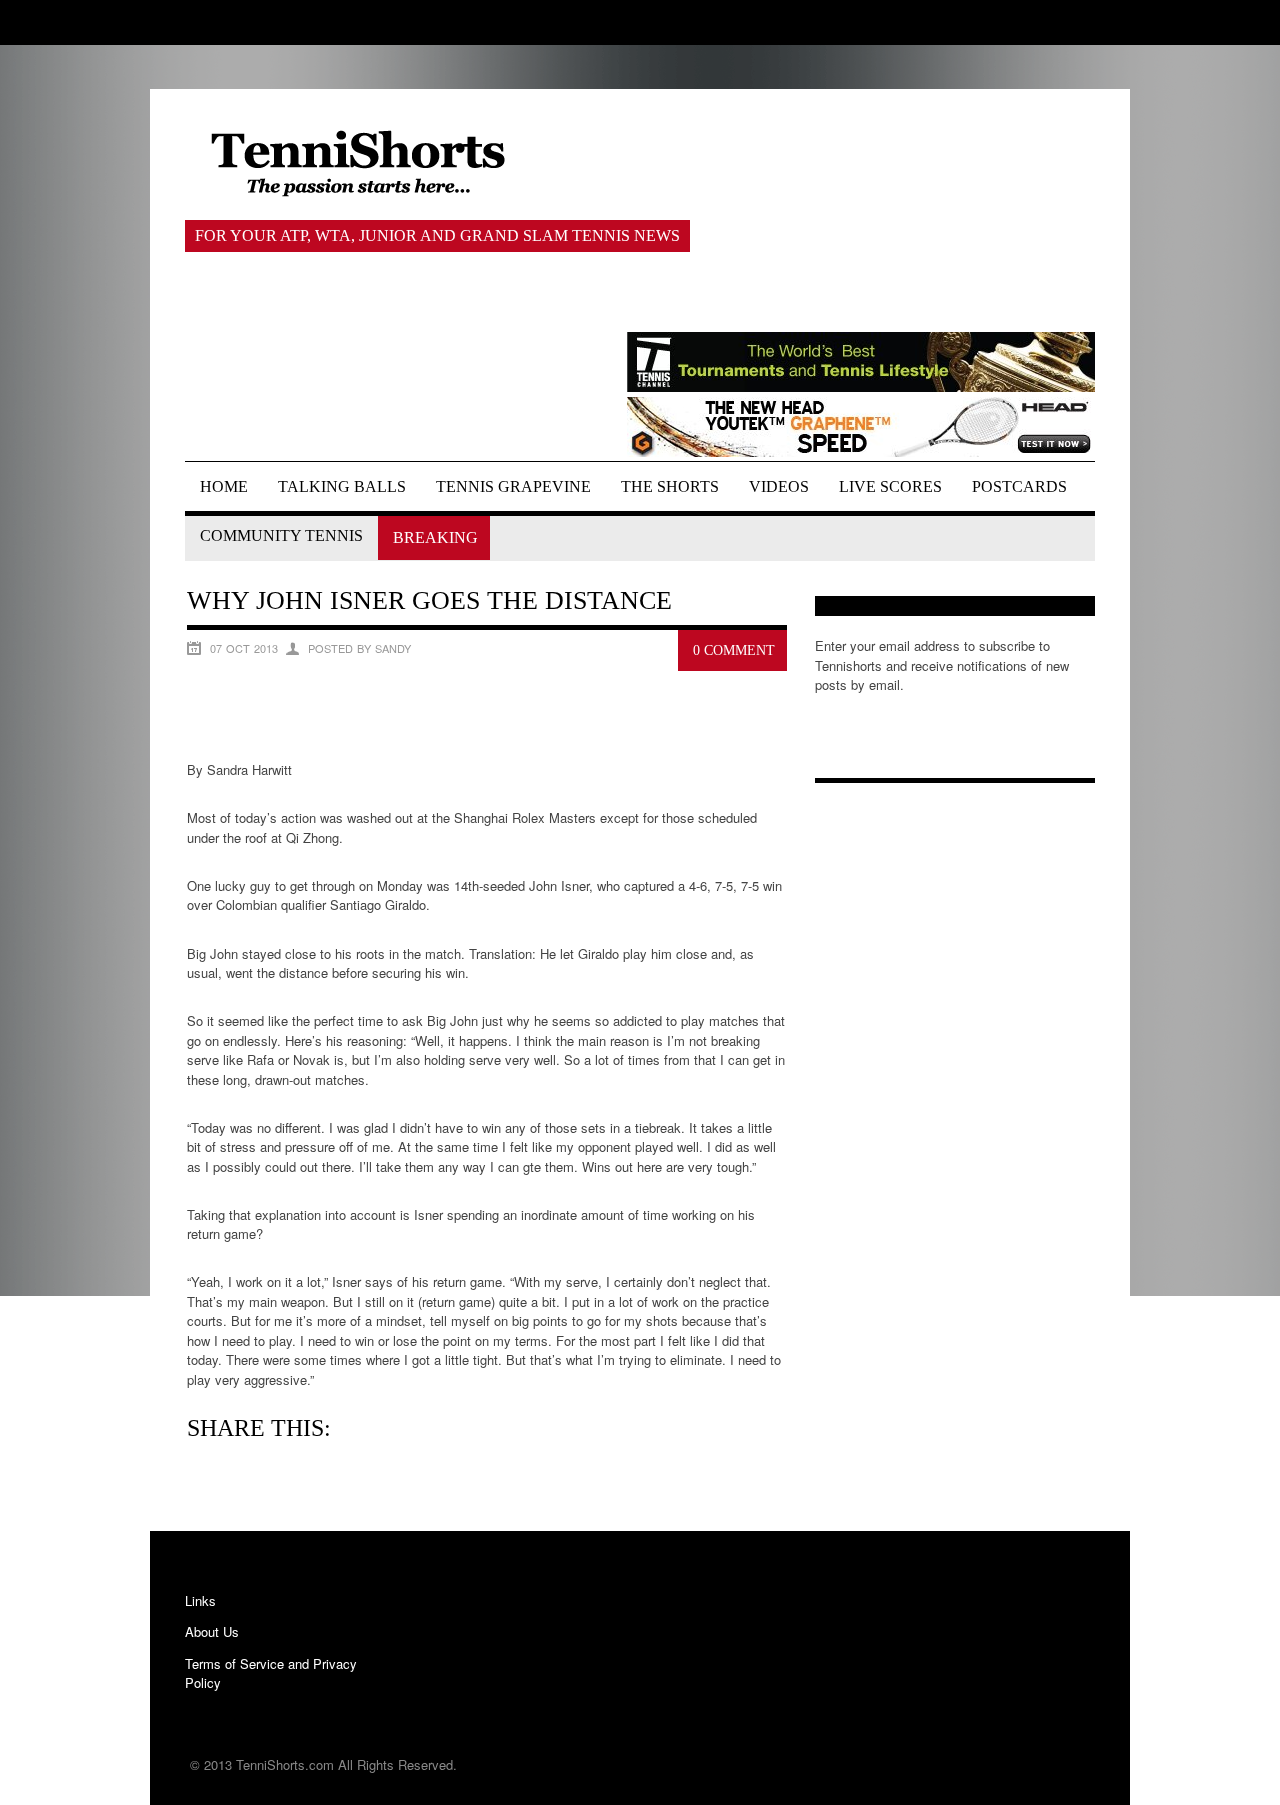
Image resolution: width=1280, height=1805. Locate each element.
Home (224, 486)
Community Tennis (281, 535)
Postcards (1019, 486)
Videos (779, 486)
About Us (212, 1631)
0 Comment (734, 650)
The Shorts (670, 486)
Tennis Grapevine (513, 486)
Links (200, 1600)
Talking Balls (342, 486)
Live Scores (890, 486)
